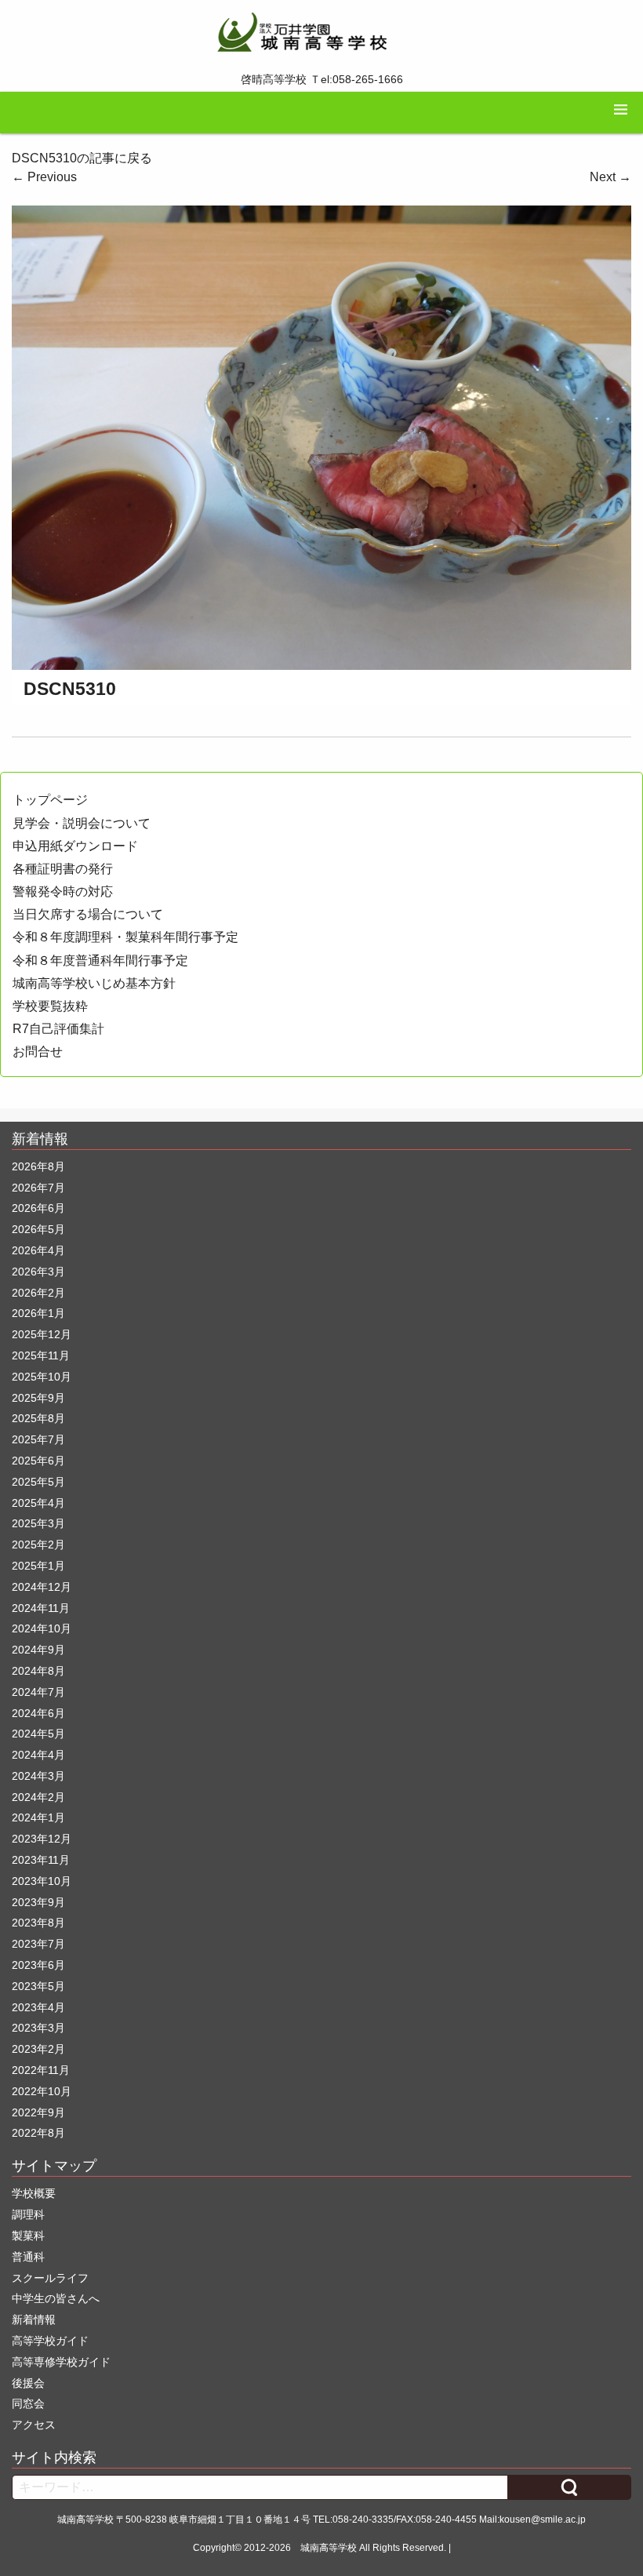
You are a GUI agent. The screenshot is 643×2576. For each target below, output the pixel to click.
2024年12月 (42, 1587)
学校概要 (34, 2193)
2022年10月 (42, 2091)
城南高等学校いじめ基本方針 (94, 983)
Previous (44, 177)
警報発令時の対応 (63, 891)
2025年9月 (38, 1398)
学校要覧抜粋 (50, 1006)
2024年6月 (38, 1713)
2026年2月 (38, 1293)
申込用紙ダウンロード (75, 846)
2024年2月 (38, 1797)
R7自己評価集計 (58, 1029)
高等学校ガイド (50, 2341)
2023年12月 (42, 1839)
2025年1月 (38, 1566)
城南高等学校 (329, 2548)
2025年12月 (42, 1334)
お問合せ (38, 1052)
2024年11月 (41, 1608)
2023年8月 (38, 1923)
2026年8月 (38, 1166)
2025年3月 (38, 1523)
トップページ (50, 800)
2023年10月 (42, 1881)
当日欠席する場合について (88, 914)
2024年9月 (38, 1650)
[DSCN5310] (321, 437)
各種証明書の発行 (63, 869)
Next (610, 177)
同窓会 (28, 2403)
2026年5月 (38, 1229)
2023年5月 (38, 1986)
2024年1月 (38, 1817)
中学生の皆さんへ (56, 2298)
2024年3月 (38, 1776)
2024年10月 (42, 1628)
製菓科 (28, 2236)
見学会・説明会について (82, 823)
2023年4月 (38, 2007)
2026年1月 (38, 1313)
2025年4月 (38, 1503)
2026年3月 (38, 1272)
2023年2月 (38, 2049)
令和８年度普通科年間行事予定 (100, 961)
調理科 (28, 2214)
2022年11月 (41, 2070)
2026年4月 (38, 1250)
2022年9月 (38, 2112)
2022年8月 (38, 2133)
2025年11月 (41, 1355)
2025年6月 (38, 1461)
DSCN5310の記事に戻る (82, 158)
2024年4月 (38, 1755)
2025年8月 (38, 1418)
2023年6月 (38, 1965)
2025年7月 (38, 1439)
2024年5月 (38, 1734)
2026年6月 (38, 1208)
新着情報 (34, 2319)
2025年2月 (38, 1545)
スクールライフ (50, 2278)
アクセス (34, 2425)
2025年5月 (38, 1482)
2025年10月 (42, 1377)
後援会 (28, 2383)
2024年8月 (38, 1671)
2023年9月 (38, 1902)
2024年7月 (38, 1692)
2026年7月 (38, 1188)
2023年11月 (41, 1860)
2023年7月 (38, 1944)
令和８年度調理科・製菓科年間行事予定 (125, 937)
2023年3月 (38, 2028)
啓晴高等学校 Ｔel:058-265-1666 (322, 79)
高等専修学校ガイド (61, 2362)
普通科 (28, 2257)
